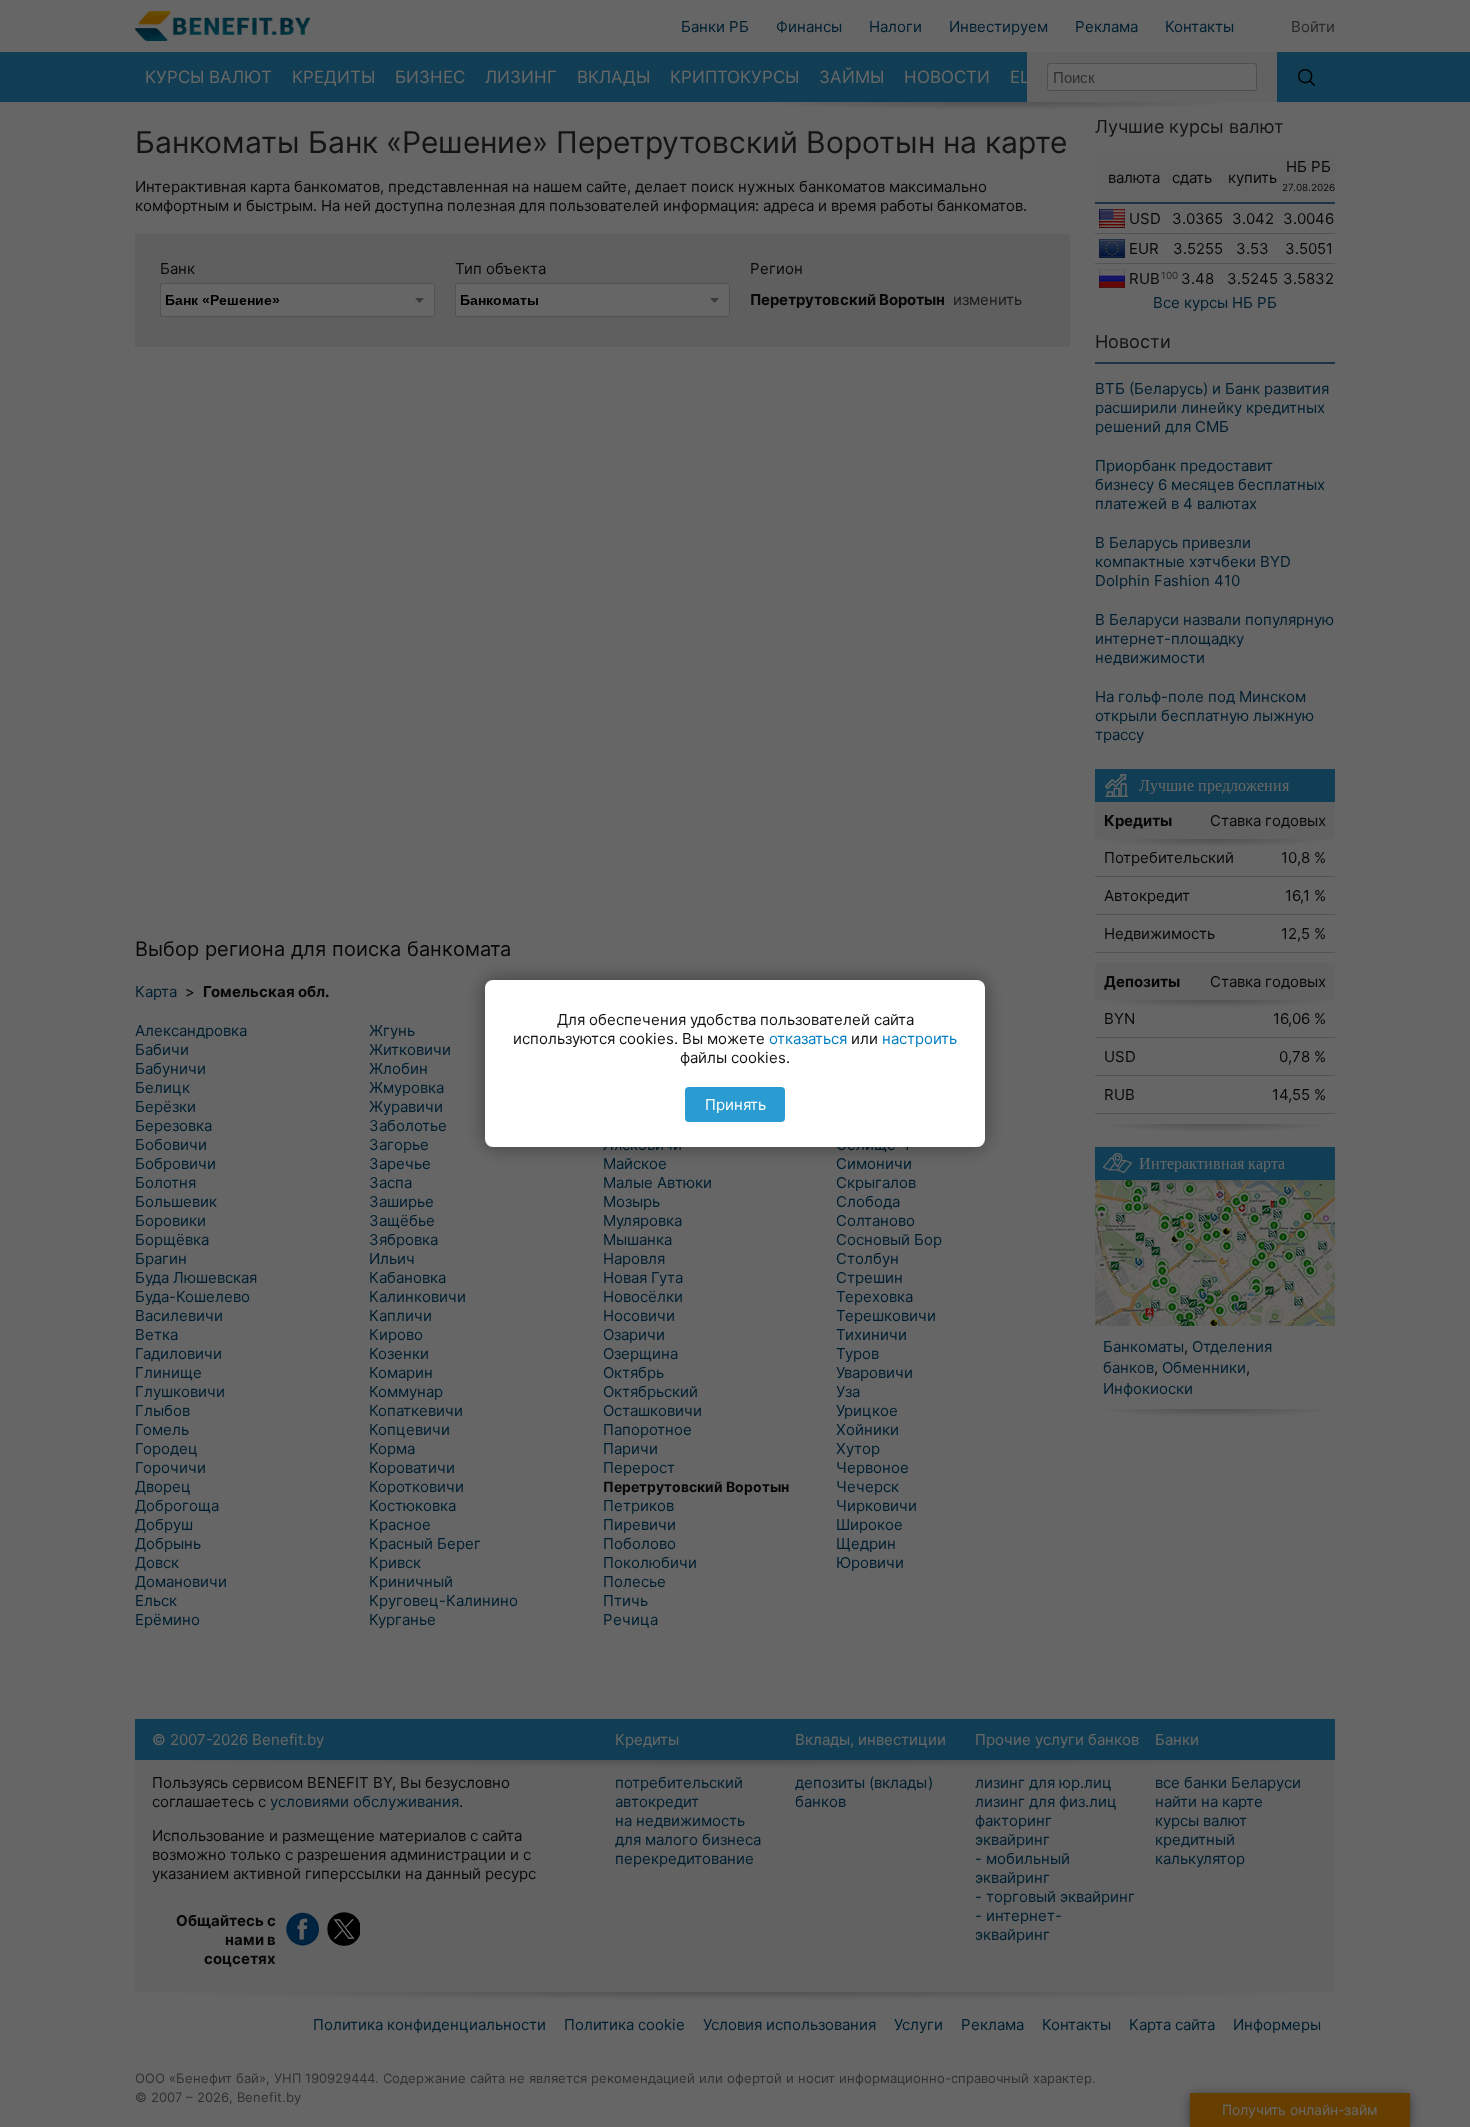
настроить (919, 1038)
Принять (735, 1104)
